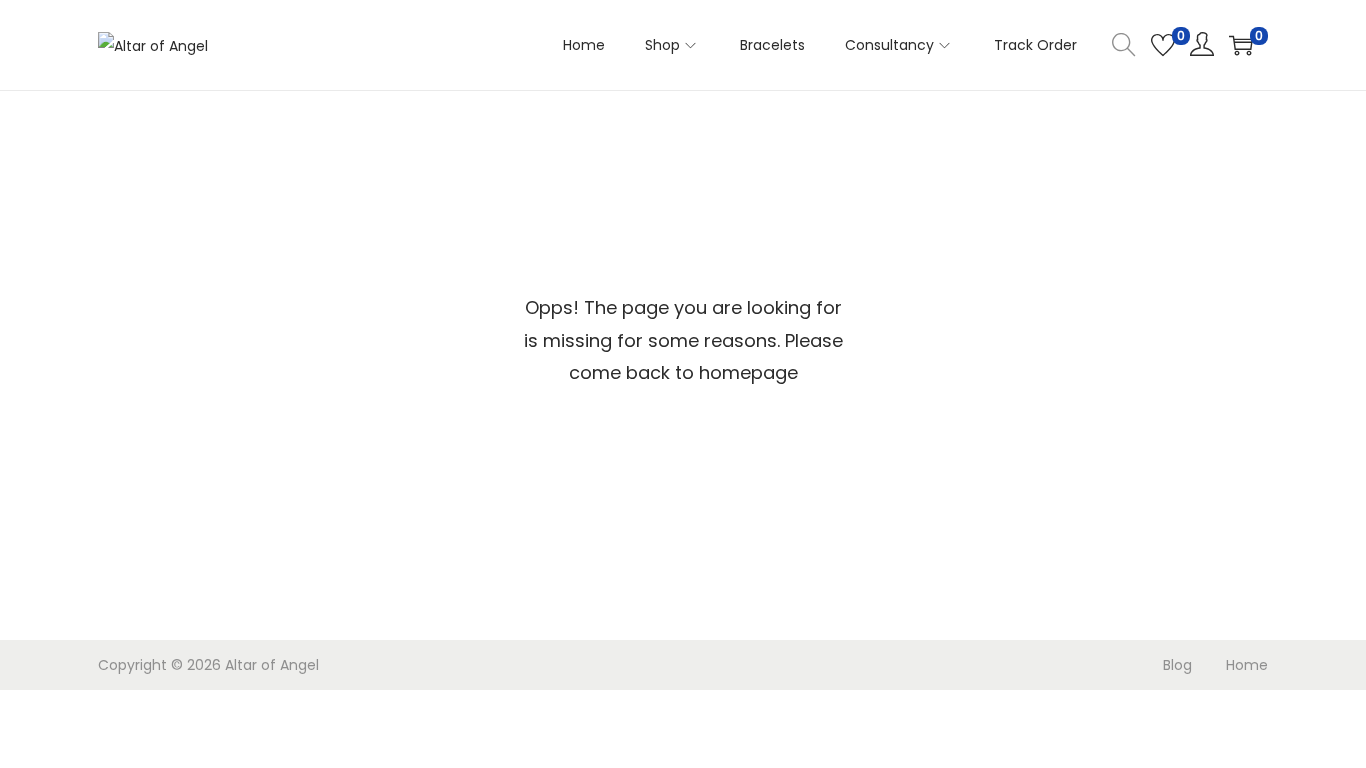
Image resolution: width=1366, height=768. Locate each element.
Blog (1177, 665)
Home (1247, 665)
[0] (1163, 45)
